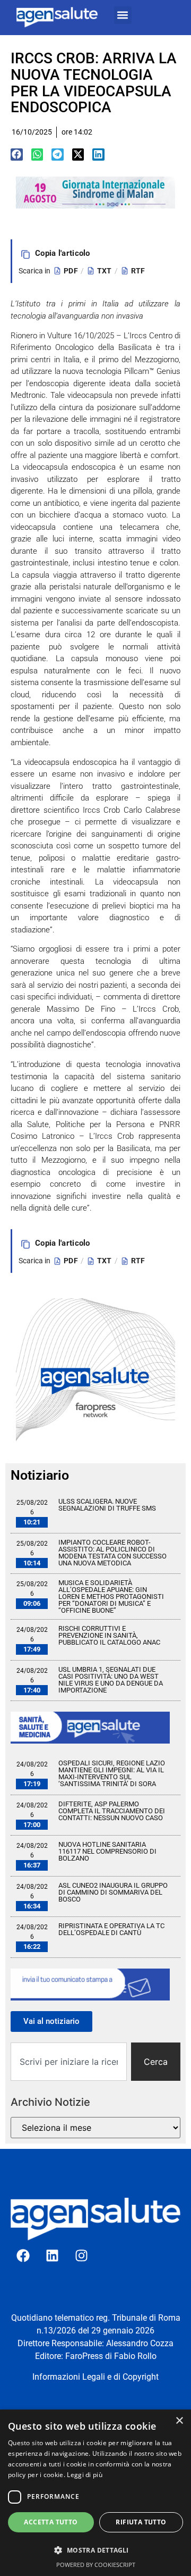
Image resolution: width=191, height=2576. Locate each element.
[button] (123, 15)
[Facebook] (23, 2255)
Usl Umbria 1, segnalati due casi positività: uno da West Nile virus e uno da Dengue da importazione (111, 1680)
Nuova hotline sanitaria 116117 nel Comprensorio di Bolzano (107, 1851)
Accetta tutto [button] (51, 2522)
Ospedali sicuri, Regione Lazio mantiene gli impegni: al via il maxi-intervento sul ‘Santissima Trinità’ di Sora (112, 1773)
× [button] (179, 2421)
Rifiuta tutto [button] (141, 2522)
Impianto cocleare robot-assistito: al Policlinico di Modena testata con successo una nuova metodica (112, 1553)
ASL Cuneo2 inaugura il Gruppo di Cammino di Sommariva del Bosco (113, 1892)
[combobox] (69, 2062)
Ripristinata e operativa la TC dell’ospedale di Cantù (111, 1929)
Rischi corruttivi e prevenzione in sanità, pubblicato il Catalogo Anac (109, 1635)
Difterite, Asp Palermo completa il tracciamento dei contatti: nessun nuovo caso (112, 1811)
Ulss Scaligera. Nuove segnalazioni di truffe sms (107, 1505)
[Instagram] (81, 2255)
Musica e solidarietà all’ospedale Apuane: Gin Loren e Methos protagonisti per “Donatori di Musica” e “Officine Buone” (111, 1597)
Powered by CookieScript (96, 2565)
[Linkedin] (52, 2255)
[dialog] (95, 2493)
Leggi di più (85, 2475)
